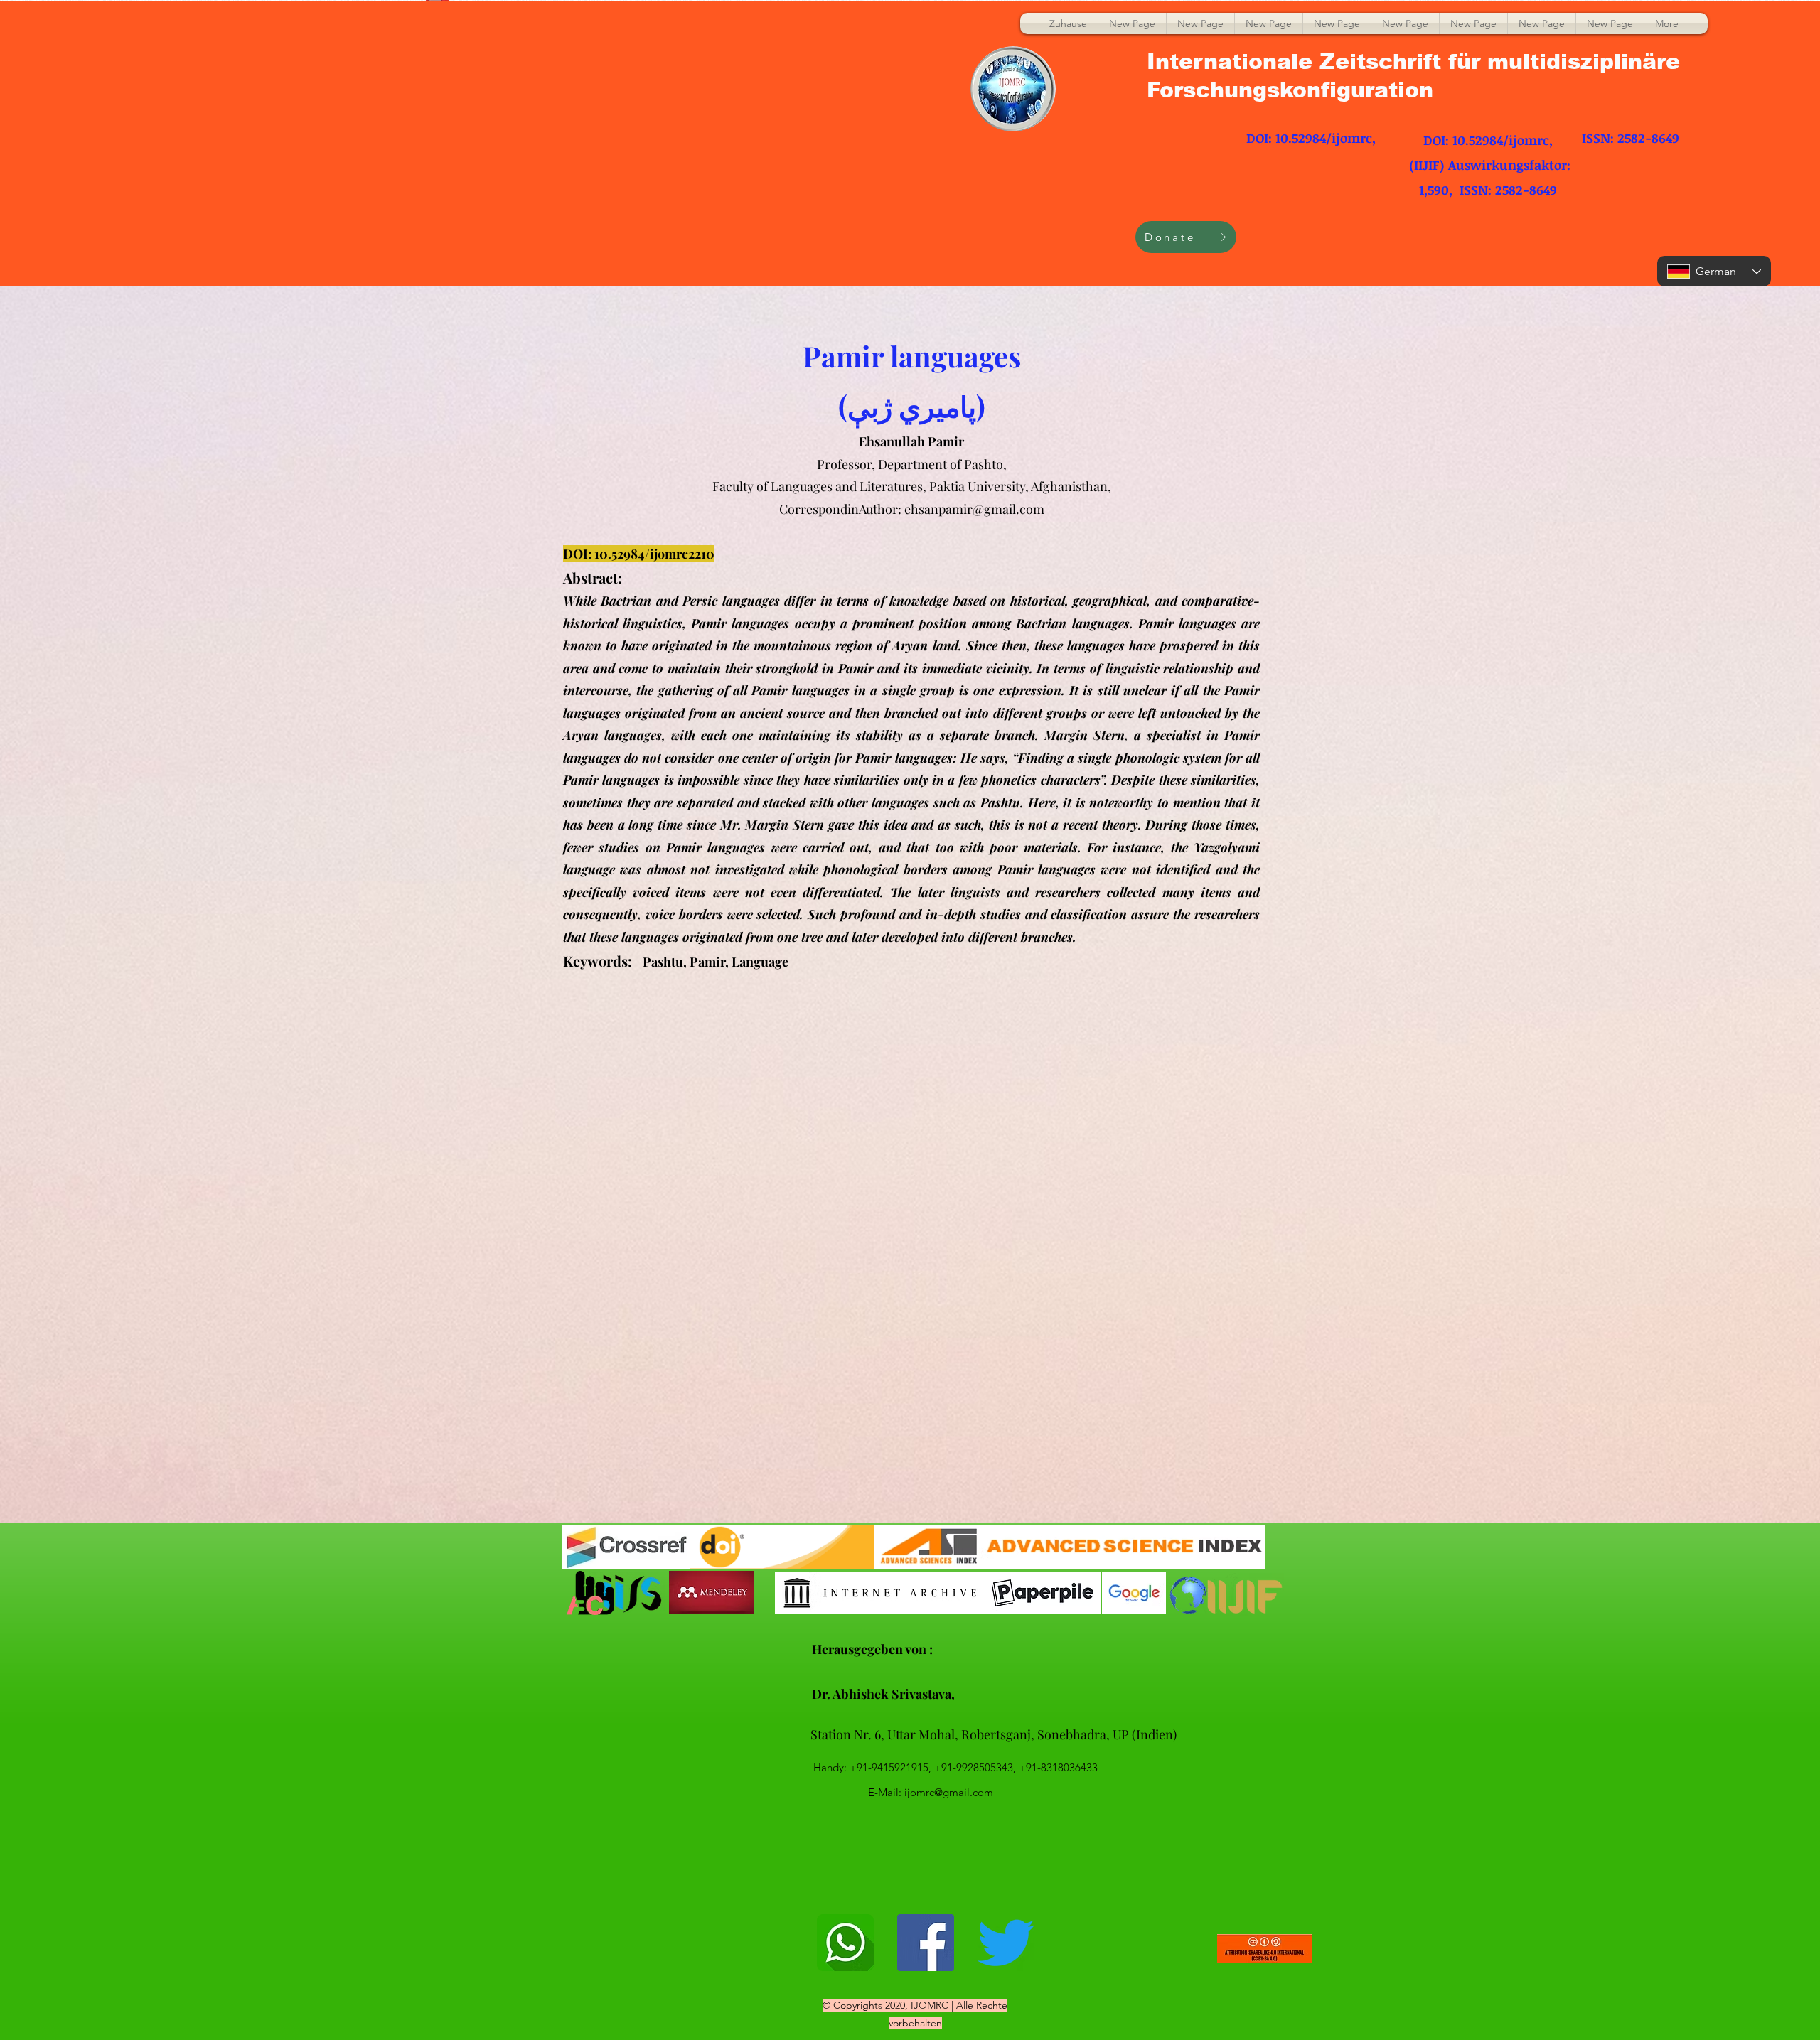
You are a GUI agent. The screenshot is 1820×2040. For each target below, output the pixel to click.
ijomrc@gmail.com (949, 1792)
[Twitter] (1006, 1943)
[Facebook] (926, 1943)
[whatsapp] (845, 1943)
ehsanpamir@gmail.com (974, 509)
